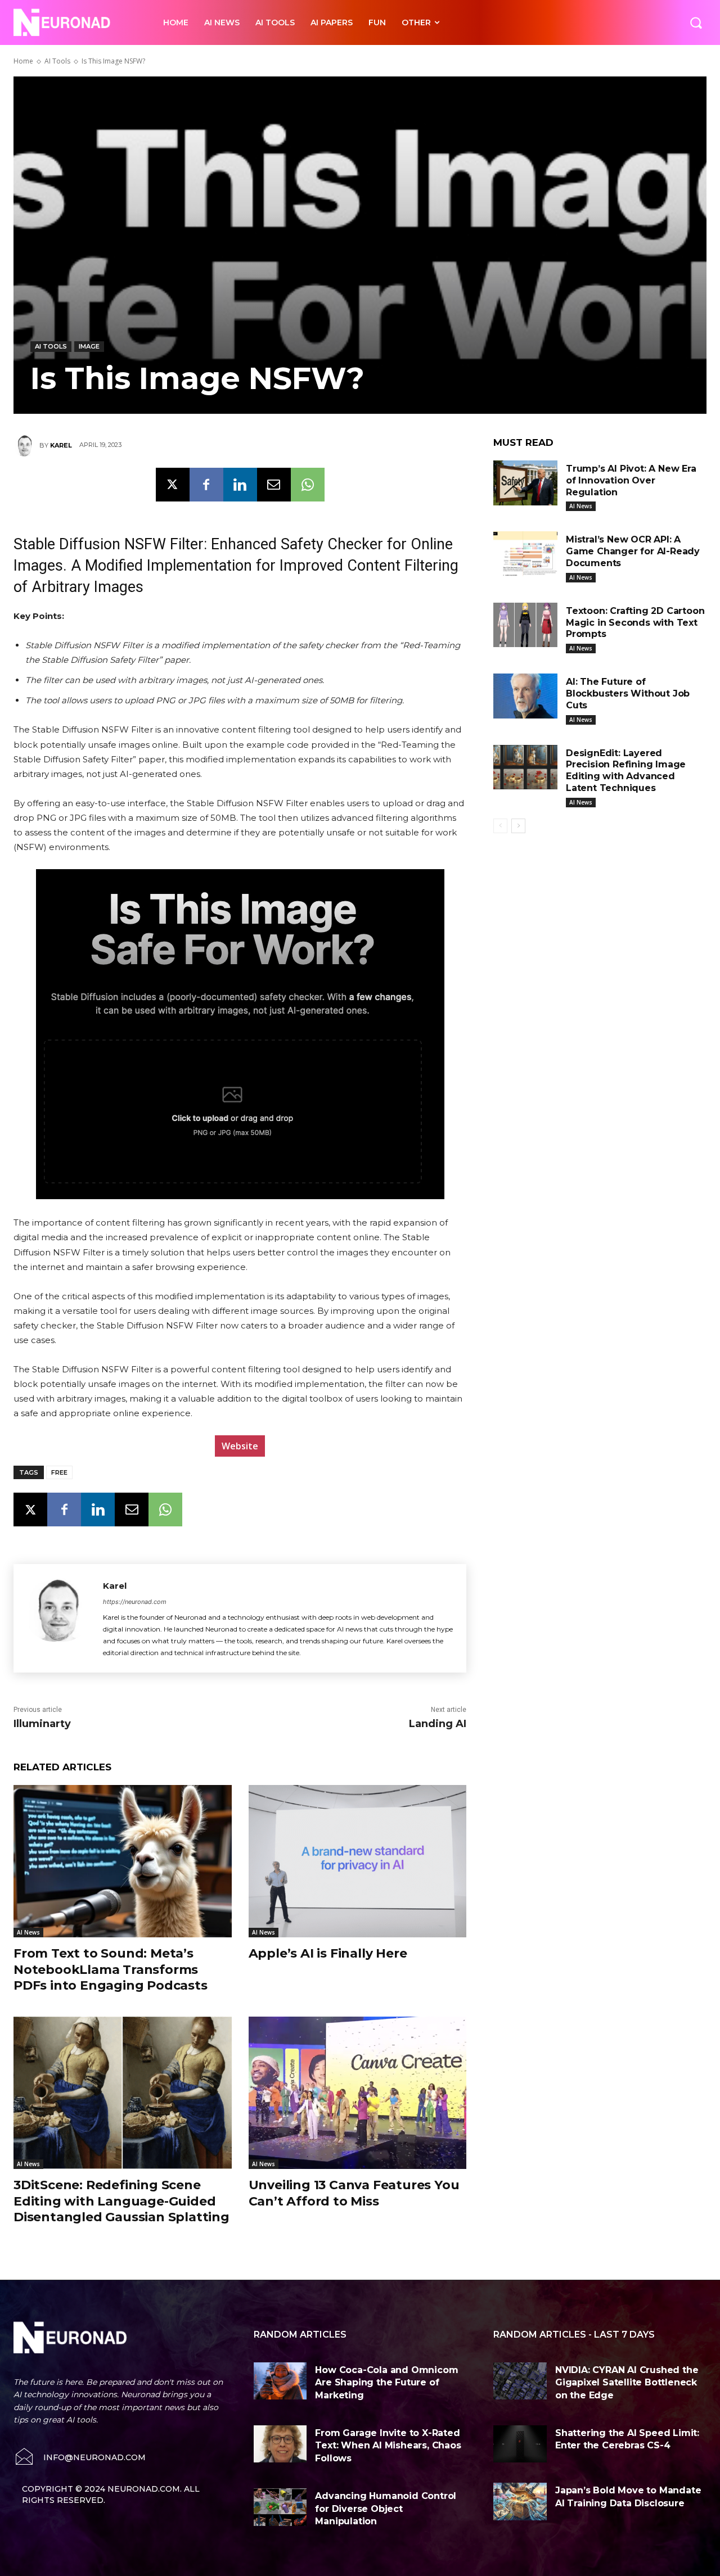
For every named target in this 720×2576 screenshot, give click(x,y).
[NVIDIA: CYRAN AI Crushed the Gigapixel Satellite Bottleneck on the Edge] (520, 2381)
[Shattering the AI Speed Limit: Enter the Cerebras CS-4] (520, 2444)
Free (59, 1472)
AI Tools (57, 61)
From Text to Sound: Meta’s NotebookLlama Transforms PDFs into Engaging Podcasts (111, 1969)
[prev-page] (500, 826)
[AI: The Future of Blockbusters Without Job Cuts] (525, 696)
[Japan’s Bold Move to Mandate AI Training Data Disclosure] (520, 2501)
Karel (61, 445)
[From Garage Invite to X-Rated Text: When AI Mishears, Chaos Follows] (280, 2444)
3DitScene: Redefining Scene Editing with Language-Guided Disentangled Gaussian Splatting (121, 2201)
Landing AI (438, 1724)
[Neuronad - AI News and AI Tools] (76, 22)
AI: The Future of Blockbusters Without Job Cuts (628, 693)
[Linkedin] (240, 485)
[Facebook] (206, 485)
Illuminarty (42, 1724)
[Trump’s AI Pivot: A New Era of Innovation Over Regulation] (525, 483)
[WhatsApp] (308, 485)
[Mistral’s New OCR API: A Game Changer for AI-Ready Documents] (525, 554)
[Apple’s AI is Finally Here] (358, 1861)
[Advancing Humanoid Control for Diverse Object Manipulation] (280, 2507)
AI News (28, 1932)
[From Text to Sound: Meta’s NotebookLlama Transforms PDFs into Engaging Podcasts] (123, 1861)
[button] (696, 22)
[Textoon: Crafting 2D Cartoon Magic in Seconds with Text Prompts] (525, 625)
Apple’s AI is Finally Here (328, 1953)
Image (89, 346)
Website (240, 1446)
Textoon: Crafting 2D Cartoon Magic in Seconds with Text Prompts (635, 623)
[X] (173, 485)
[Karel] (26, 445)
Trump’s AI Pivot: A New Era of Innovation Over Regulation (631, 480)
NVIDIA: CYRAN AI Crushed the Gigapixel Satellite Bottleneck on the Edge (627, 2383)
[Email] (274, 485)
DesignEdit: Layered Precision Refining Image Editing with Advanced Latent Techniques (626, 770)
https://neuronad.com (135, 1602)
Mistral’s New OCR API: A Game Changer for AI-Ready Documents (633, 551)
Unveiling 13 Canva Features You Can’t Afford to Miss (354, 2193)
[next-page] (518, 826)
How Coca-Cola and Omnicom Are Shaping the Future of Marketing (386, 2383)
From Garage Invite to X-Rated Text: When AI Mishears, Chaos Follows (388, 2446)
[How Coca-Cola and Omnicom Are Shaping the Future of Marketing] (280, 2381)
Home (23, 61)
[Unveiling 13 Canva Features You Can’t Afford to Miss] (358, 2093)
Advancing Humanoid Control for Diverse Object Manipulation (386, 2509)
